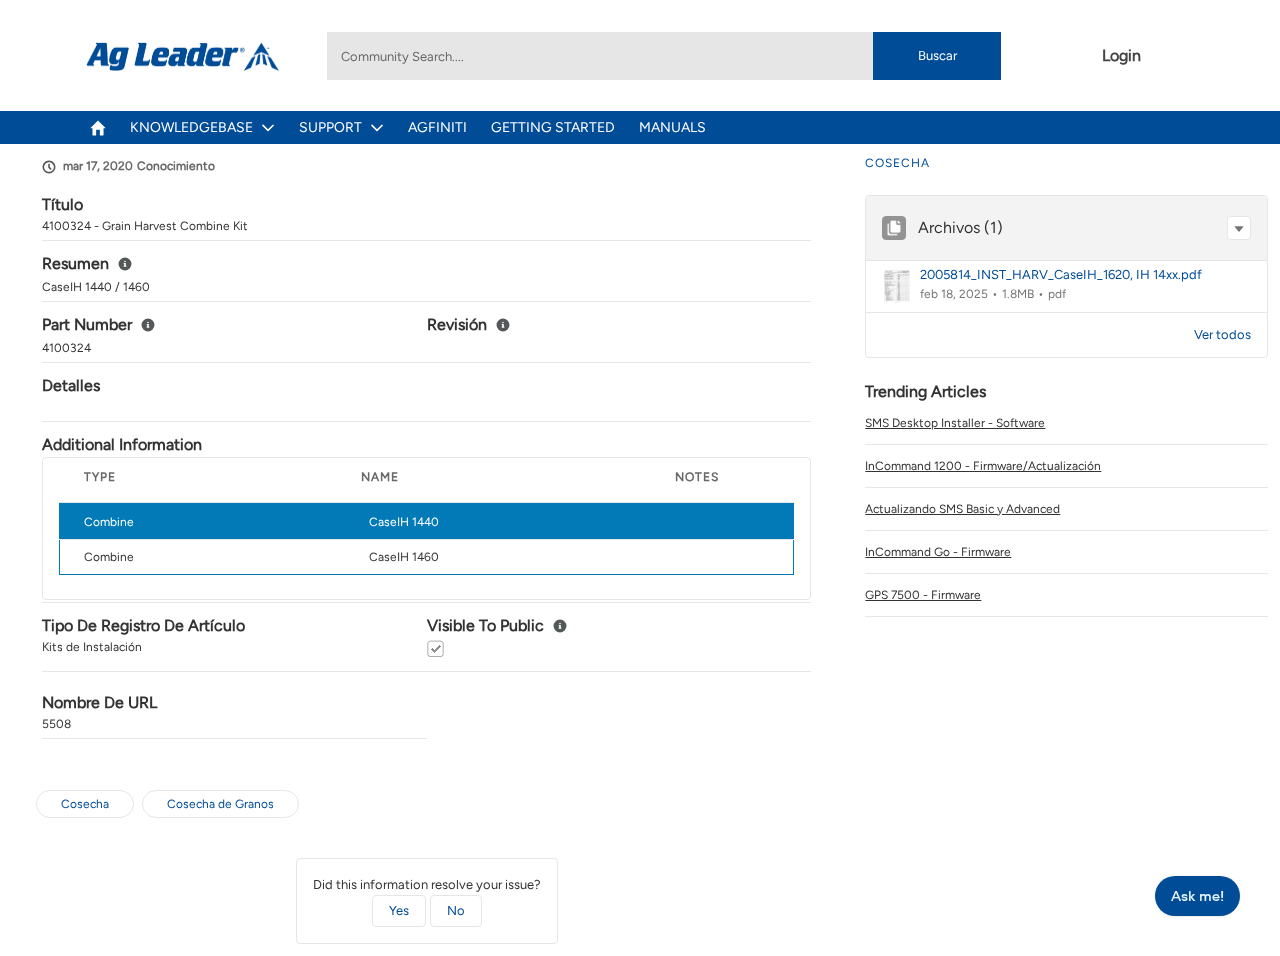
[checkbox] (435, 648)
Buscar (937, 55)
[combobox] (664, 56)
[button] (1239, 228)
